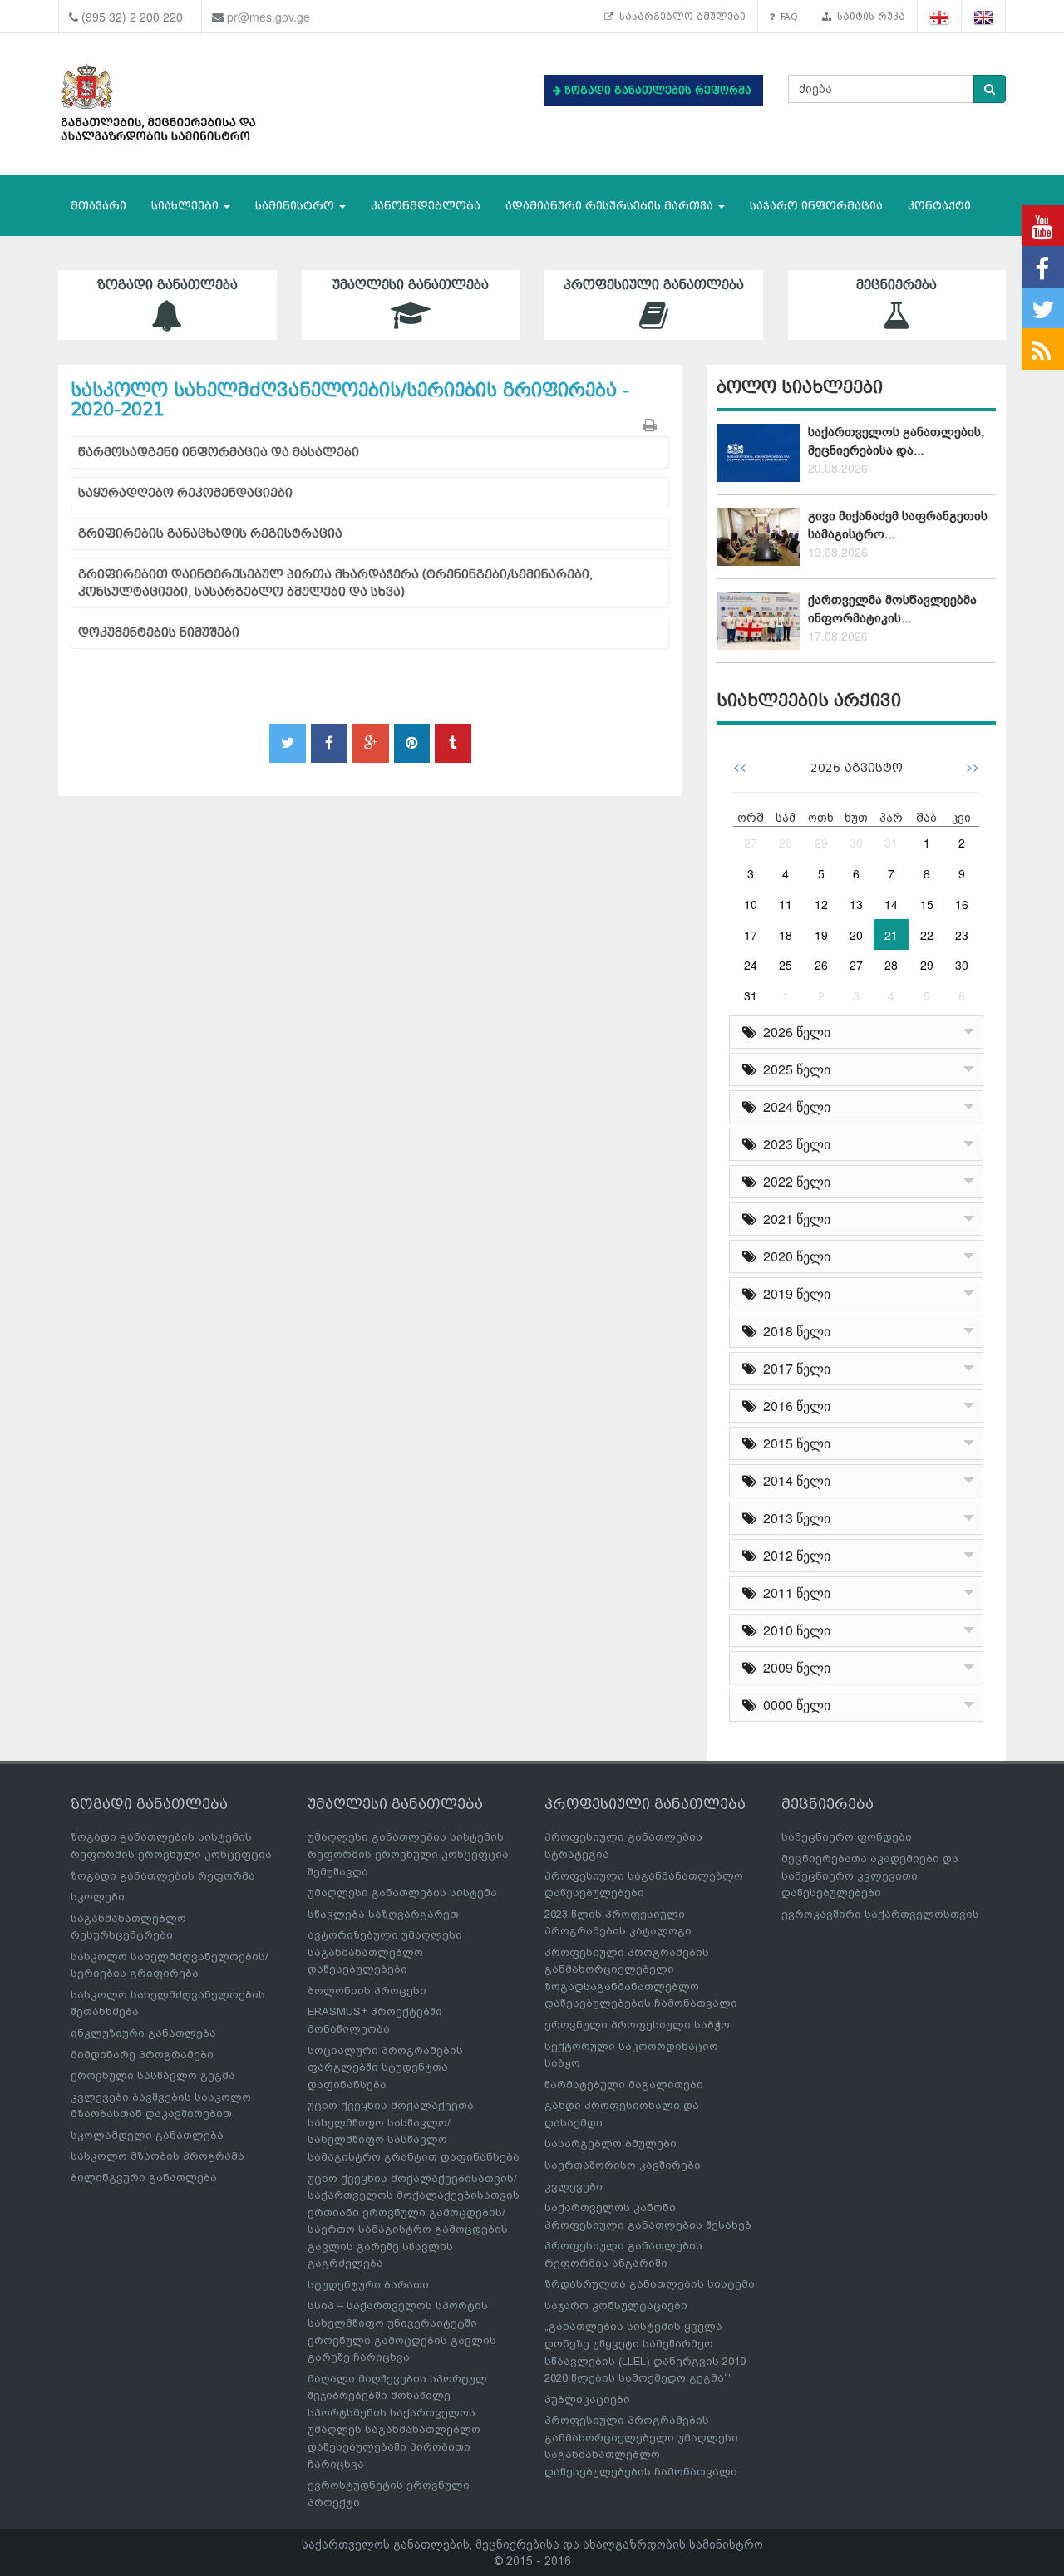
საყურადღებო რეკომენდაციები (185, 493)
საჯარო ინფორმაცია (816, 206)
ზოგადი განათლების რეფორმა (163, 1876)
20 (856, 935)
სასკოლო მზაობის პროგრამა (158, 2156)
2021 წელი (793, 1219)
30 (856, 843)
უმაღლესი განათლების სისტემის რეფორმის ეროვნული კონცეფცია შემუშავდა (408, 1854)
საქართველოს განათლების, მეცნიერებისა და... (896, 441)
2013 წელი (793, 1518)
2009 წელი (793, 1667)
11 (786, 904)
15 (927, 904)
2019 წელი (793, 1293)
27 (751, 843)
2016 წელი (793, 1406)
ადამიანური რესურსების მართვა (611, 206)
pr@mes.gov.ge (268, 17)
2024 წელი (793, 1106)
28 (786, 843)
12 (821, 904)
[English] (984, 17)
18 (786, 935)
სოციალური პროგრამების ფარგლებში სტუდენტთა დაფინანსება (385, 2067)
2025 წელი (793, 1069)
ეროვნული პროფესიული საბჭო (637, 2025)
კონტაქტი (939, 206)
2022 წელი (793, 1181)
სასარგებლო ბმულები (680, 17)
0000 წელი (793, 1705)
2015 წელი (793, 1443)
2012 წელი (793, 1555)
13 (856, 904)
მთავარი (99, 206)
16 (962, 904)
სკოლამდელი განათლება (147, 2135)
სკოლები (98, 1897)
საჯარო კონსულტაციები (616, 2306)
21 (891, 935)
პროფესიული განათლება (654, 285)
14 (891, 904)
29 (821, 843)
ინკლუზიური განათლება (143, 2033)
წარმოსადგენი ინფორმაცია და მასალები (219, 452)
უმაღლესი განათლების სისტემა (402, 1893)
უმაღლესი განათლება (411, 285)
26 (821, 965)
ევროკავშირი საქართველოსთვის (880, 1914)
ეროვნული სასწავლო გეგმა (153, 2075)
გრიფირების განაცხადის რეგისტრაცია (210, 534)
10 (751, 904)
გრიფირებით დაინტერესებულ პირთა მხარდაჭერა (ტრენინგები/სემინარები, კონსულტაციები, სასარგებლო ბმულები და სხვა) (335, 583)
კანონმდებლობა (426, 206)
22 (927, 935)
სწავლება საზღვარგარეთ (383, 1914)
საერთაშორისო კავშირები (623, 2165)
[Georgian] (940, 17)
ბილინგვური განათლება (144, 2178)
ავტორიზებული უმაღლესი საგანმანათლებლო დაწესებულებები (385, 1952)
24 (751, 965)
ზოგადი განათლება (167, 285)
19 (821, 935)
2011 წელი (793, 1593)
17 (751, 935)
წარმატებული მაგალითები (624, 2084)
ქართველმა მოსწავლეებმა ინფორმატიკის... (892, 609)
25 (786, 965)
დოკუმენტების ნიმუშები (159, 633)
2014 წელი (793, 1480)
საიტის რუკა (868, 17)
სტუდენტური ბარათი (368, 2285)
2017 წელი (793, 1368)
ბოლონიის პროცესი (367, 1991)
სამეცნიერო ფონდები (847, 1837)
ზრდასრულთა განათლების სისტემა (650, 2284)
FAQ (786, 17)
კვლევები (574, 2187)
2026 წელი (793, 1032)
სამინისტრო (296, 206)
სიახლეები (187, 206)
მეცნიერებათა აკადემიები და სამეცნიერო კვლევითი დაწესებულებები (870, 1875)
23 (962, 935)
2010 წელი (793, 1630)
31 (891, 843)
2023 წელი (793, 1144)
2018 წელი (793, 1331)
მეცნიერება (897, 285)
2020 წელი (793, 1256)
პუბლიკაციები (587, 2399)
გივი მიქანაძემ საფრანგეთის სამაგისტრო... (898, 525)
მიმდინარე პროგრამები (142, 2055)
